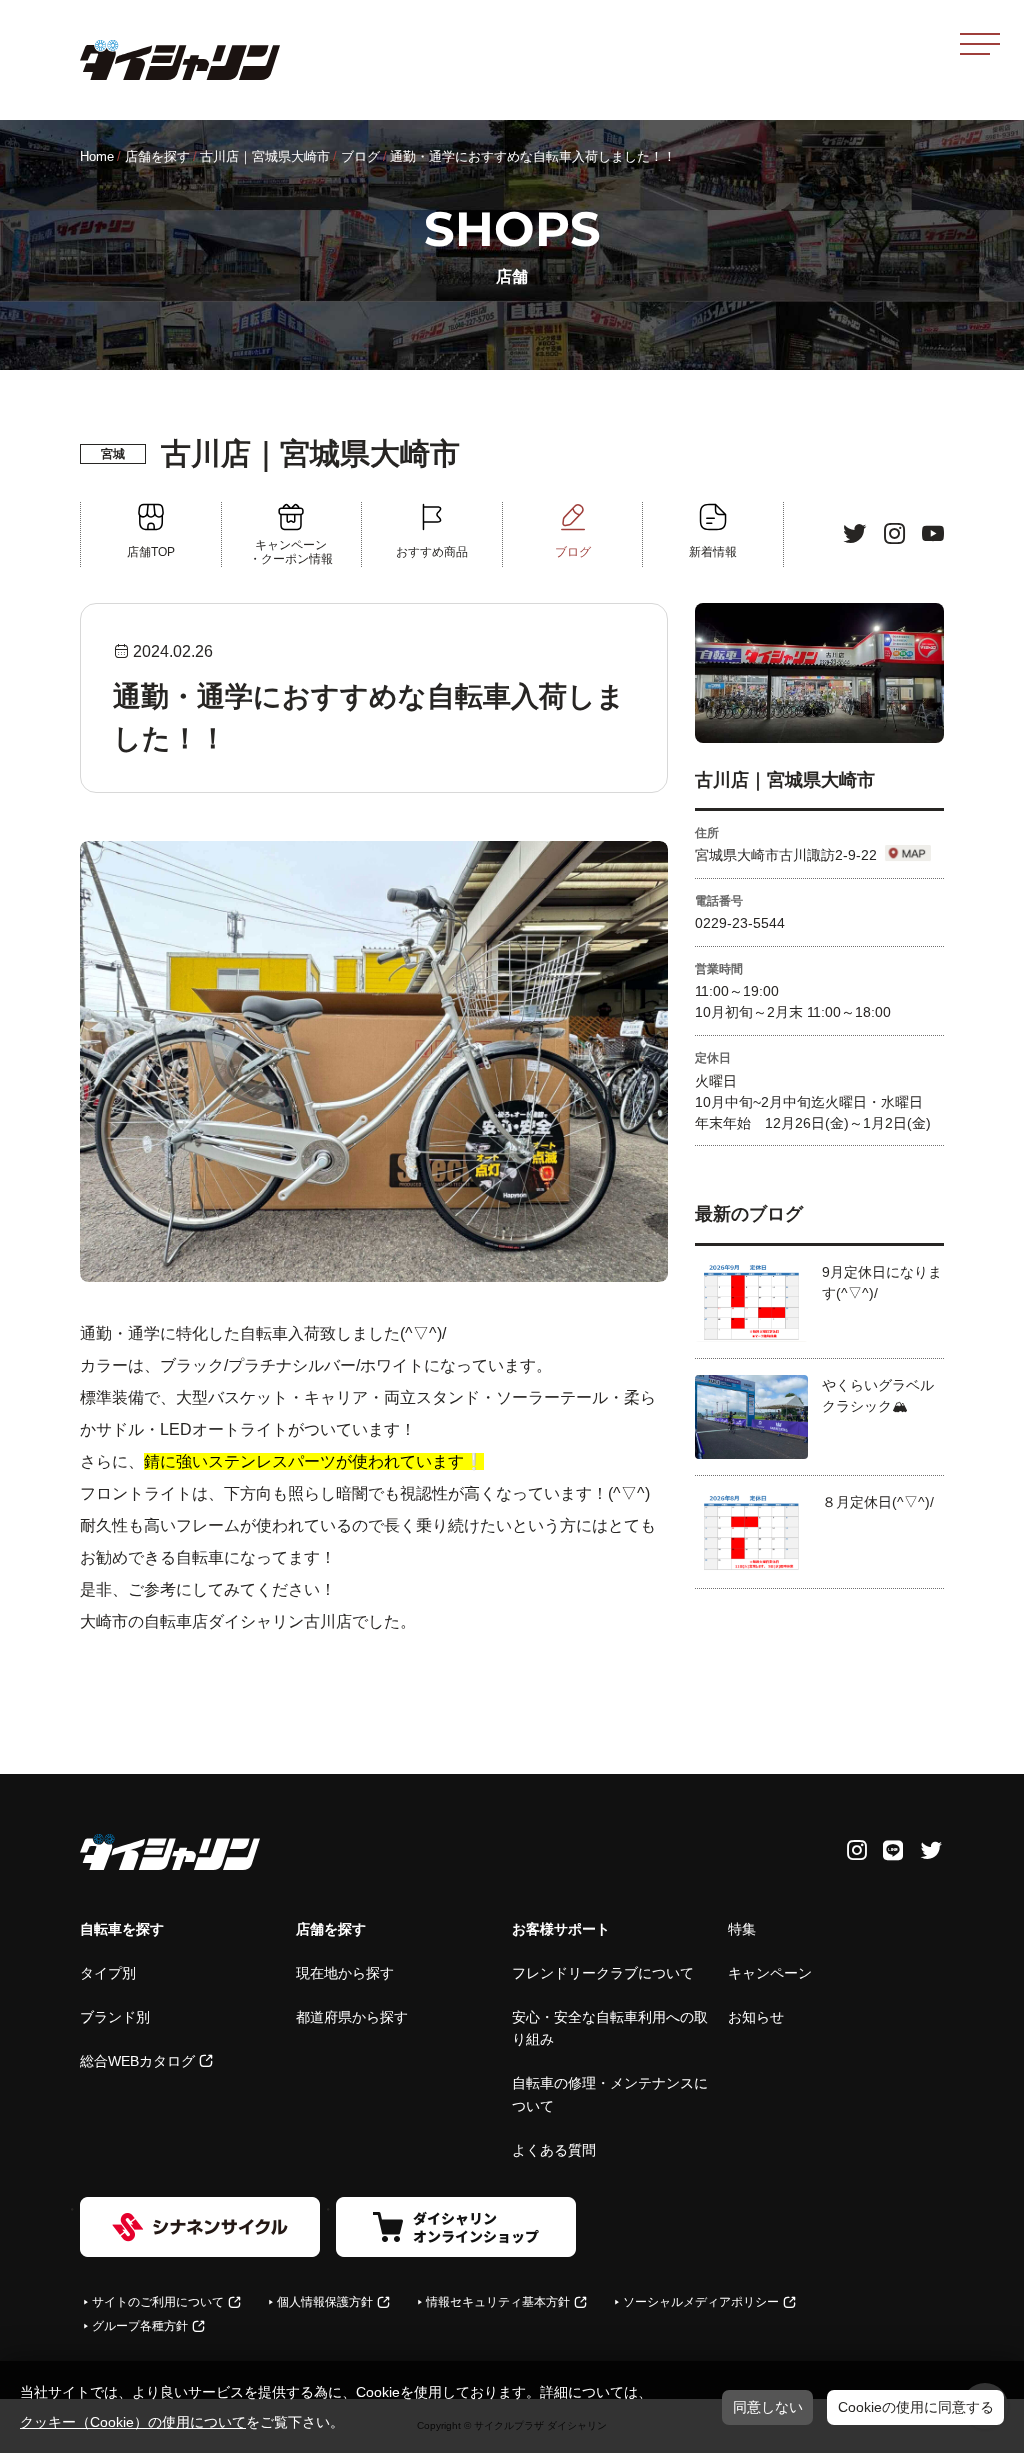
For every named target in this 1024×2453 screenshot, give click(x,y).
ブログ (360, 156)
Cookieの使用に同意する (916, 2407)
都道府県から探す (352, 2017)
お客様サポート (561, 1929)
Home (97, 156)
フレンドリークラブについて (603, 1973)
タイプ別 (108, 1973)
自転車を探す (122, 1929)
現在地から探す (345, 1973)
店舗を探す (157, 156)
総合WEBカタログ (137, 2061)
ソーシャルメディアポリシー (701, 2302)
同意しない (768, 2407)
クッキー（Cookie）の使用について (133, 2422)
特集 (742, 1929)
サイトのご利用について (158, 2302)
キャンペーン (770, 1973)
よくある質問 (554, 2150)
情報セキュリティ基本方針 (498, 2302)
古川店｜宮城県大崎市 (265, 156)
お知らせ (756, 2017)
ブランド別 (115, 2017)
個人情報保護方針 (325, 2302)
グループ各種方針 (140, 2326)
